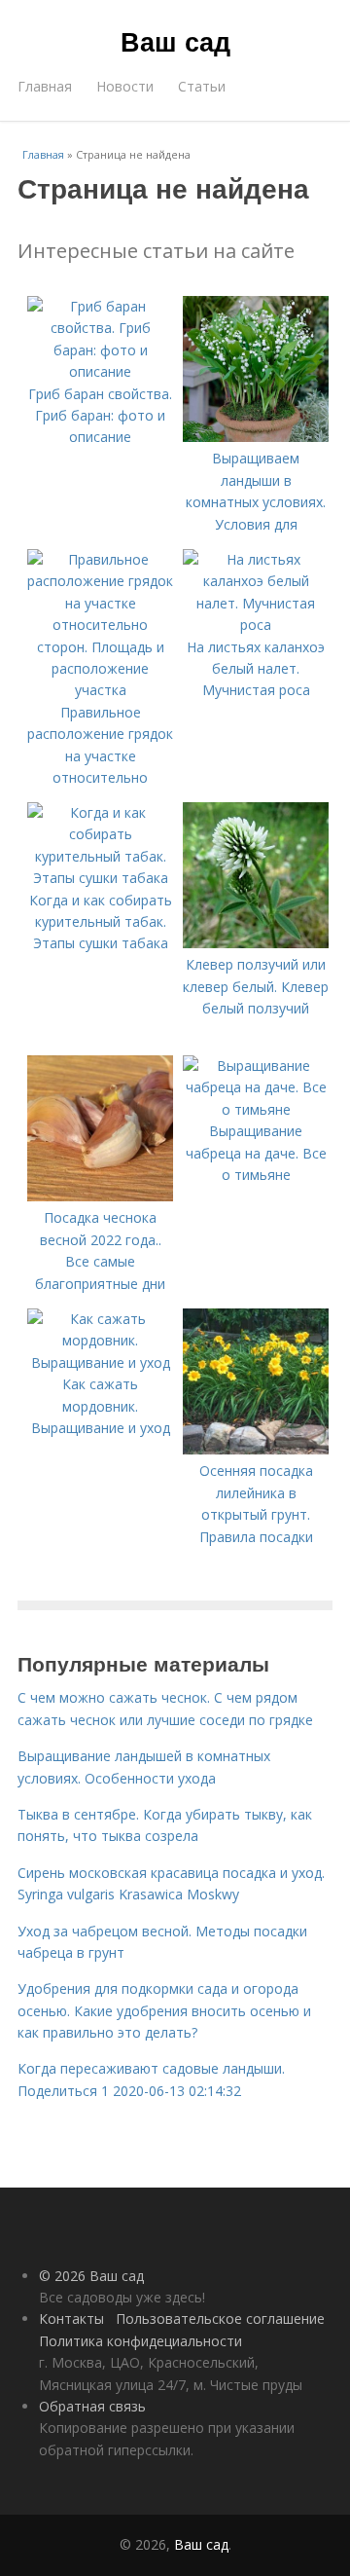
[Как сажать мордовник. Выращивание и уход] (100, 1362)
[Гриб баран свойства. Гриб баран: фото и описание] (100, 371)
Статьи (202, 86)
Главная (45, 86)
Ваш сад (175, 41)
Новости (125, 86)
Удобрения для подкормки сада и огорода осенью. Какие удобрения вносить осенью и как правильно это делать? (164, 2010)
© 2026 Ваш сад (91, 2276)
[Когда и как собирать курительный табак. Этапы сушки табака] (100, 878)
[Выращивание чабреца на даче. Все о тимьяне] (256, 1109)
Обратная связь (92, 2406)
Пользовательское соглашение (220, 2318)
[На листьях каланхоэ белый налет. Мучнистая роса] (256, 625)
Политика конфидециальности (140, 2341)
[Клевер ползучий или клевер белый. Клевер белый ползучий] (256, 943)
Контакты (71, 2318)
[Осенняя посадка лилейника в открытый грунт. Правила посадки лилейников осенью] (256, 1449)
